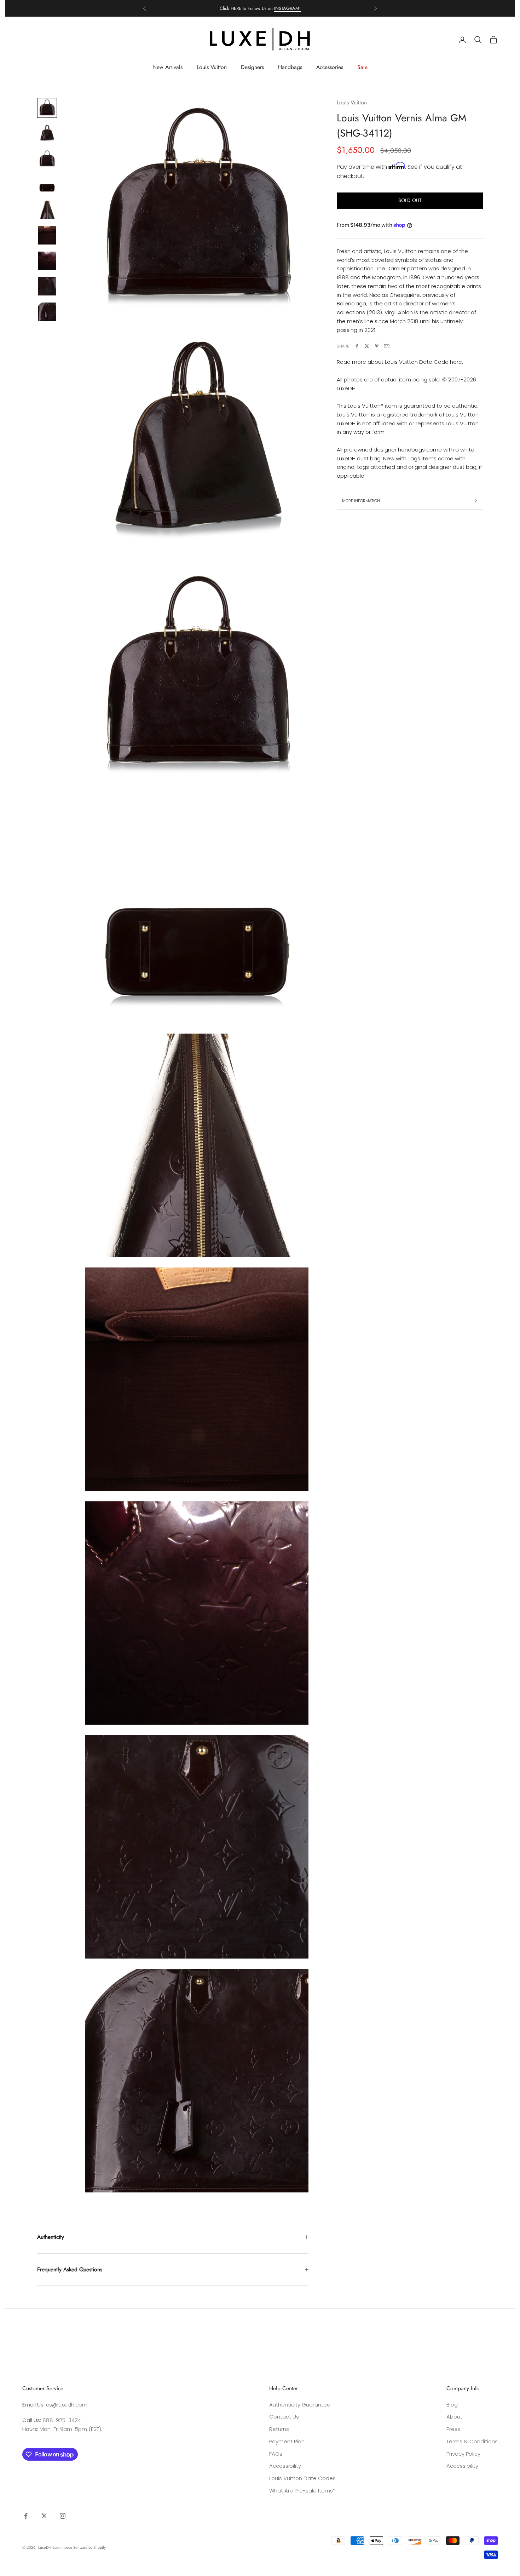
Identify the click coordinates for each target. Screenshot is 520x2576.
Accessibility (285, 2466)
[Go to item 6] (47, 235)
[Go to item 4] (47, 184)
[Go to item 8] (47, 286)
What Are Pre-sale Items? (302, 2491)
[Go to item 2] (47, 133)
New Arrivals (167, 67)
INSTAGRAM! (287, 5)
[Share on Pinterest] (377, 346)
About (454, 2417)
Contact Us (284, 2417)
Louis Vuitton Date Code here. (424, 362)
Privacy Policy (463, 2454)
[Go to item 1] (47, 108)
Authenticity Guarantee (300, 2405)
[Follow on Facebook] (26, 2516)
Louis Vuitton (212, 67)
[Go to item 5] (47, 210)
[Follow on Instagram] (63, 2516)
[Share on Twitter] (367, 346)
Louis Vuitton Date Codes (302, 2478)
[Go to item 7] (47, 261)
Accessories (330, 67)
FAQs (276, 2454)
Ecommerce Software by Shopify (79, 2547)
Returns (279, 2429)
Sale (362, 67)
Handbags (290, 67)
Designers (252, 67)
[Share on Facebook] (357, 346)
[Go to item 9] (47, 312)
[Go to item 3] (47, 159)
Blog (452, 2405)
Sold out (410, 200)
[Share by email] (387, 346)
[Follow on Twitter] (44, 2516)
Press (453, 2429)
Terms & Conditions (472, 2441)
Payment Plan (287, 2441)
